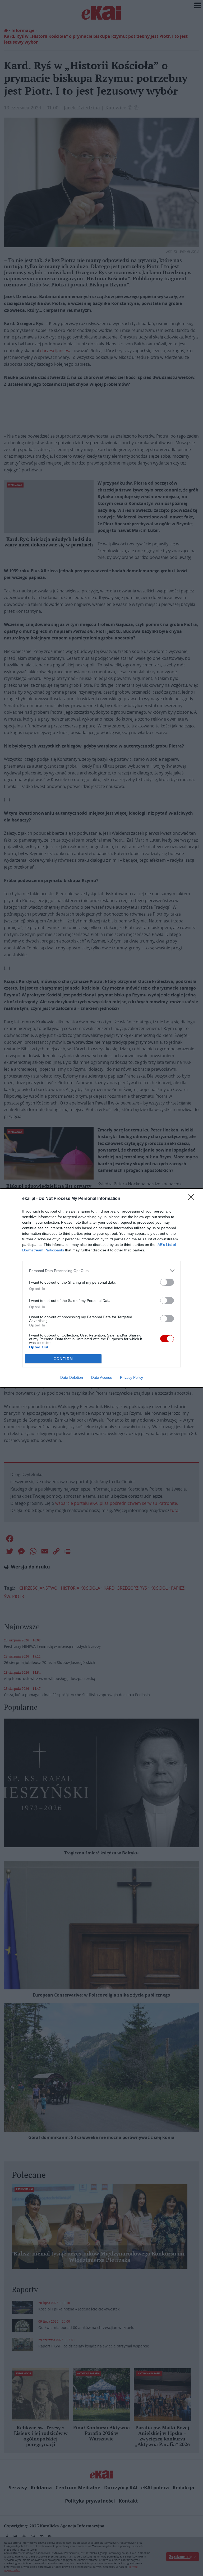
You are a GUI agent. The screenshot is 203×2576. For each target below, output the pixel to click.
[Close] (193, 1199)
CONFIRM (63, 1359)
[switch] (167, 1282)
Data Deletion (72, 1377)
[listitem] (101, 1271)
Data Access (101, 1377)
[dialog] (101, 1288)
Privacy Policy (132, 1377)
